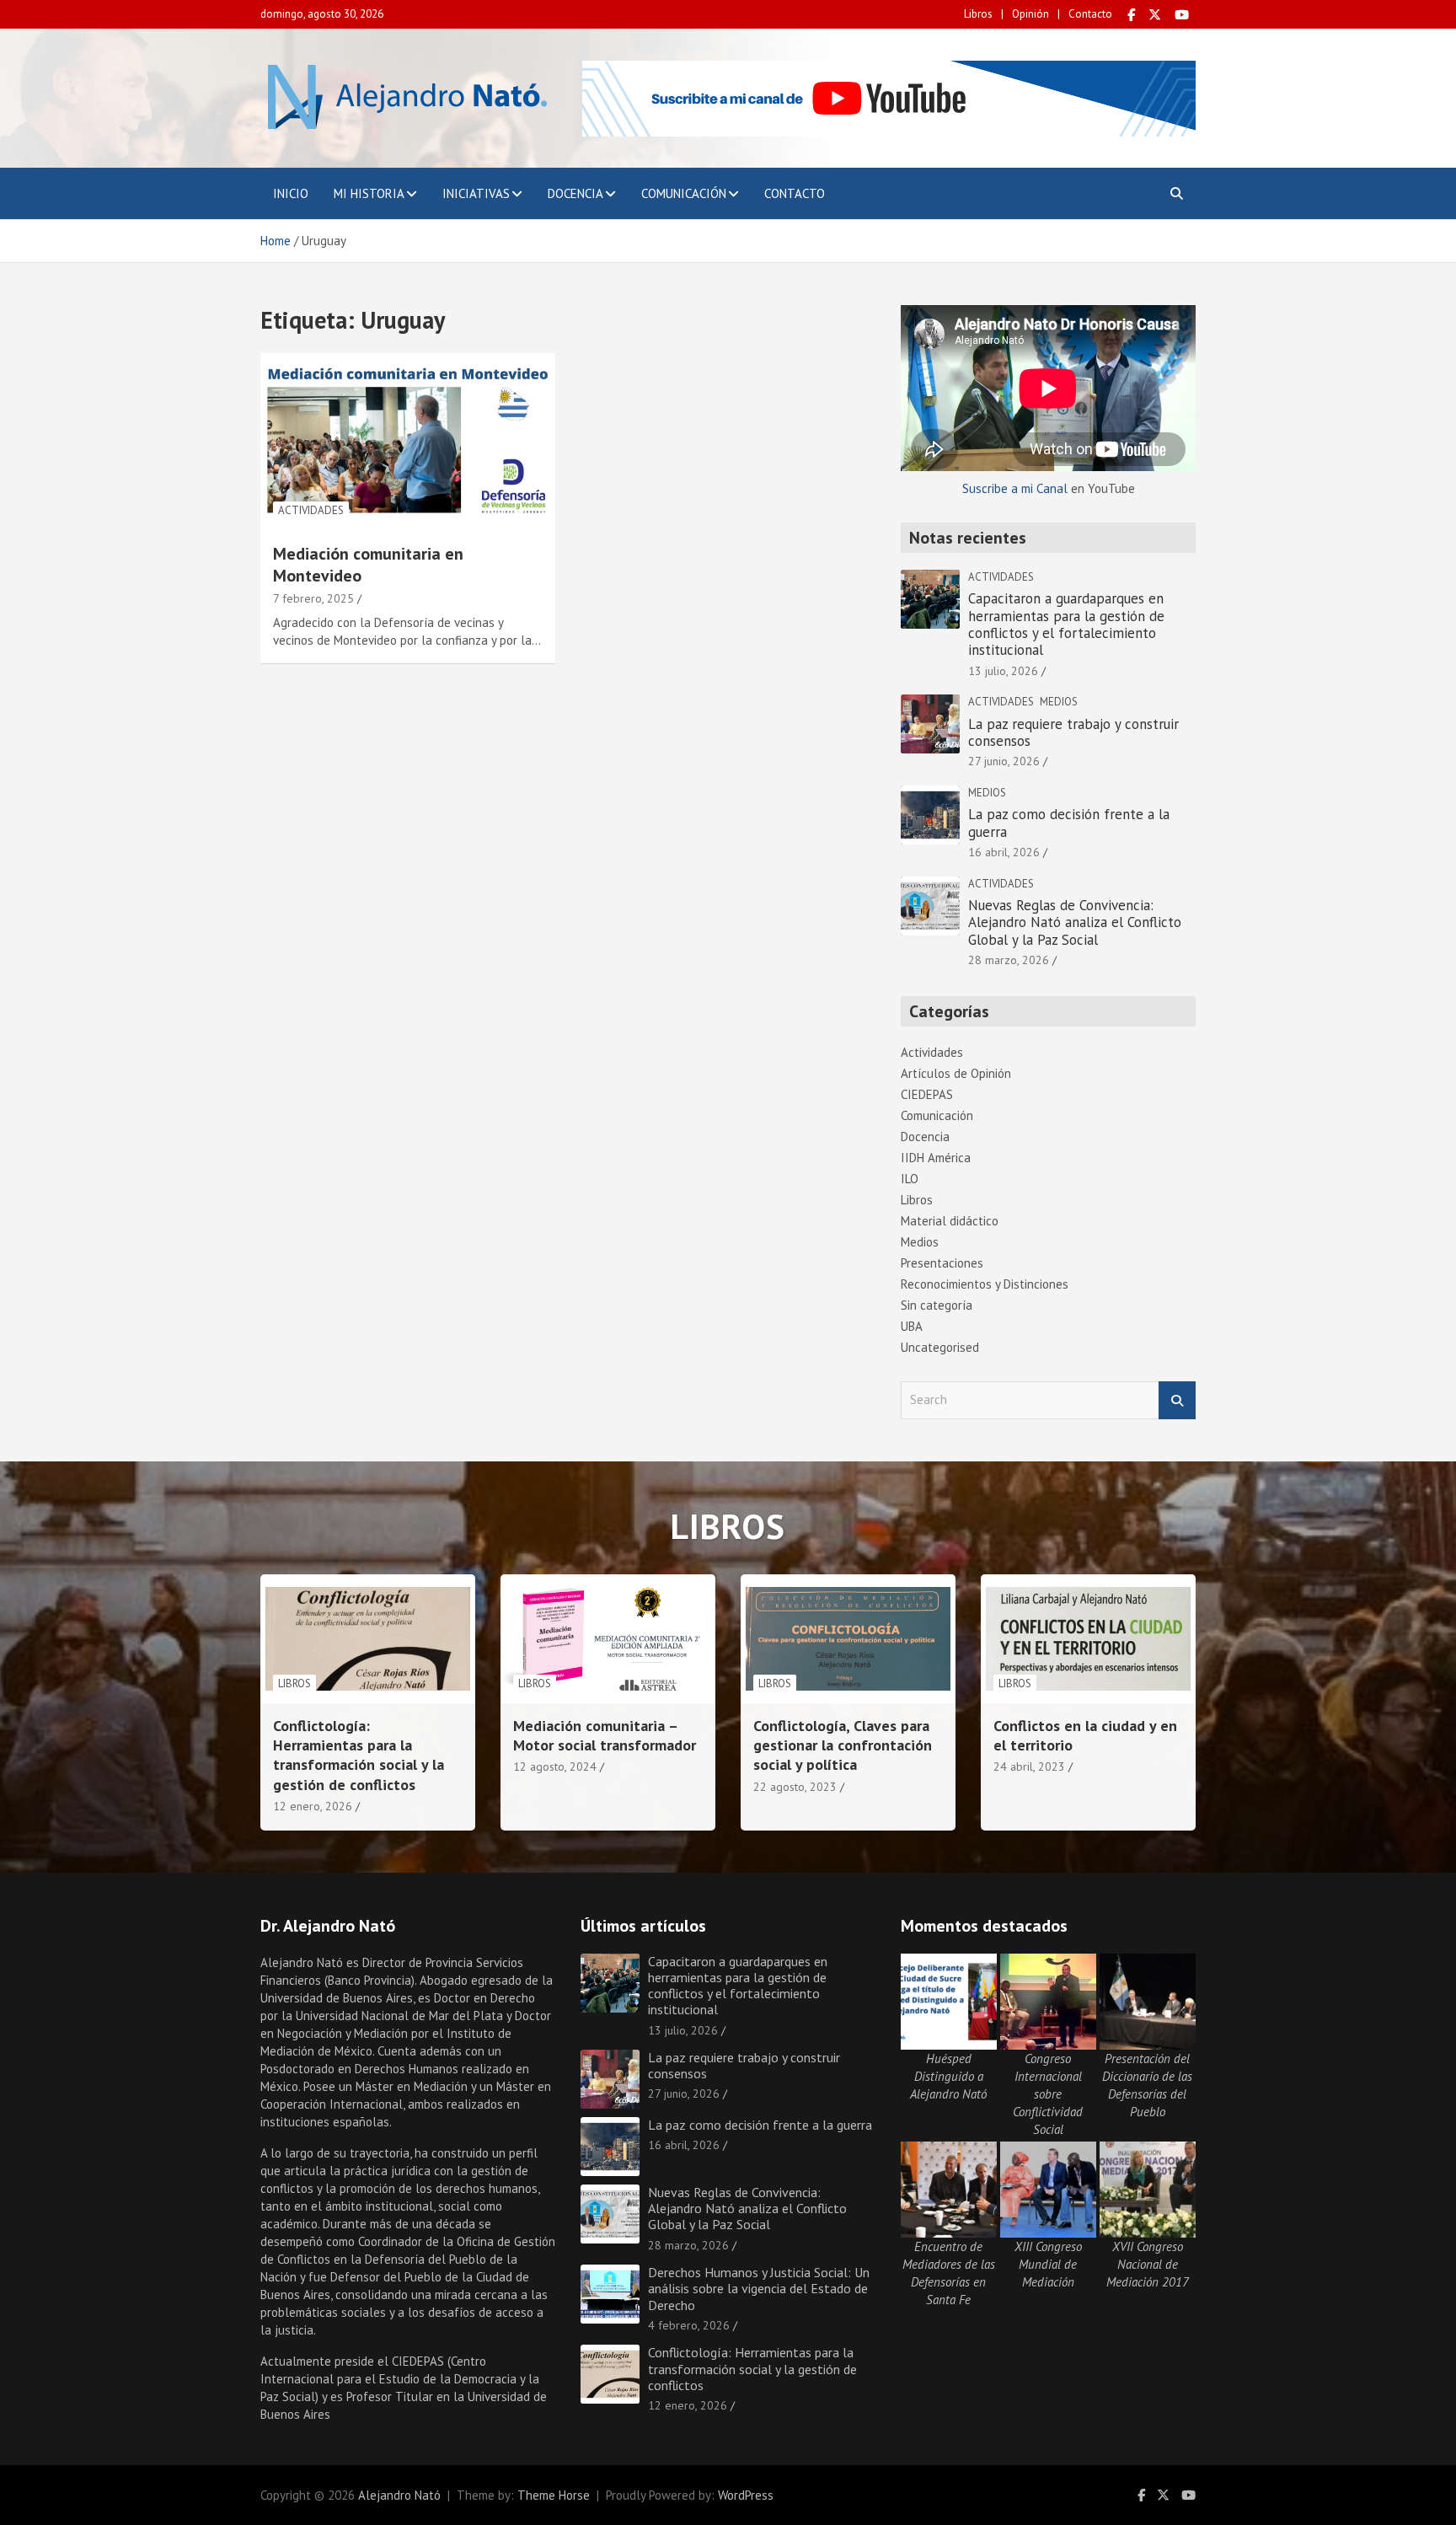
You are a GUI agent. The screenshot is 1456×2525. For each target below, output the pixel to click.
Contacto (1090, 14)
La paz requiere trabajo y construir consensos (1073, 732)
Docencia (575, 193)
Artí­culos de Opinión (956, 1073)
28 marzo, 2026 (1009, 960)
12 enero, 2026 (313, 1806)
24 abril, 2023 (1029, 1766)
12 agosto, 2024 (555, 1766)
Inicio (291, 193)
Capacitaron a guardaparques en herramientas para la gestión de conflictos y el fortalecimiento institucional (1066, 624)
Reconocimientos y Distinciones (985, 1284)
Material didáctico (950, 1221)
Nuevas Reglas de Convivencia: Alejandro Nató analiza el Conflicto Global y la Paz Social (1075, 922)
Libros (978, 14)
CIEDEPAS (927, 1094)
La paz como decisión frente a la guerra (1069, 823)
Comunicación (684, 193)
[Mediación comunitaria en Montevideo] (408, 441)
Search (1177, 1400)
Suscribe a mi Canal (1015, 488)
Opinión (1030, 14)
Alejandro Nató (399, 2495)
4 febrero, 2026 (689, 2325)
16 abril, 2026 (1004, 852)
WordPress (746, 2495)
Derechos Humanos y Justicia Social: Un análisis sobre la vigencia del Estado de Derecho (759, 2288)
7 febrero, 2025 (313, 598)
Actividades (311, 510)
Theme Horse (554, 2495)
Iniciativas (476, 193)
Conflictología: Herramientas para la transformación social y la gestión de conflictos (359, 1755)
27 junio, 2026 (1004, 761)
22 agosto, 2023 (795, 1787)
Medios (1059, 702)
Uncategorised (940, 1347)
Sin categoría (937, 1305)
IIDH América (936, 1158)
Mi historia (369, 193)
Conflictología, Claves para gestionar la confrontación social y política (843, 1745)
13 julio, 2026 (1003, 671)
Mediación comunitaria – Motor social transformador (605, 1735)
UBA (912, 1326)
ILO (910, 1179)
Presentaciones (942, 1263)
